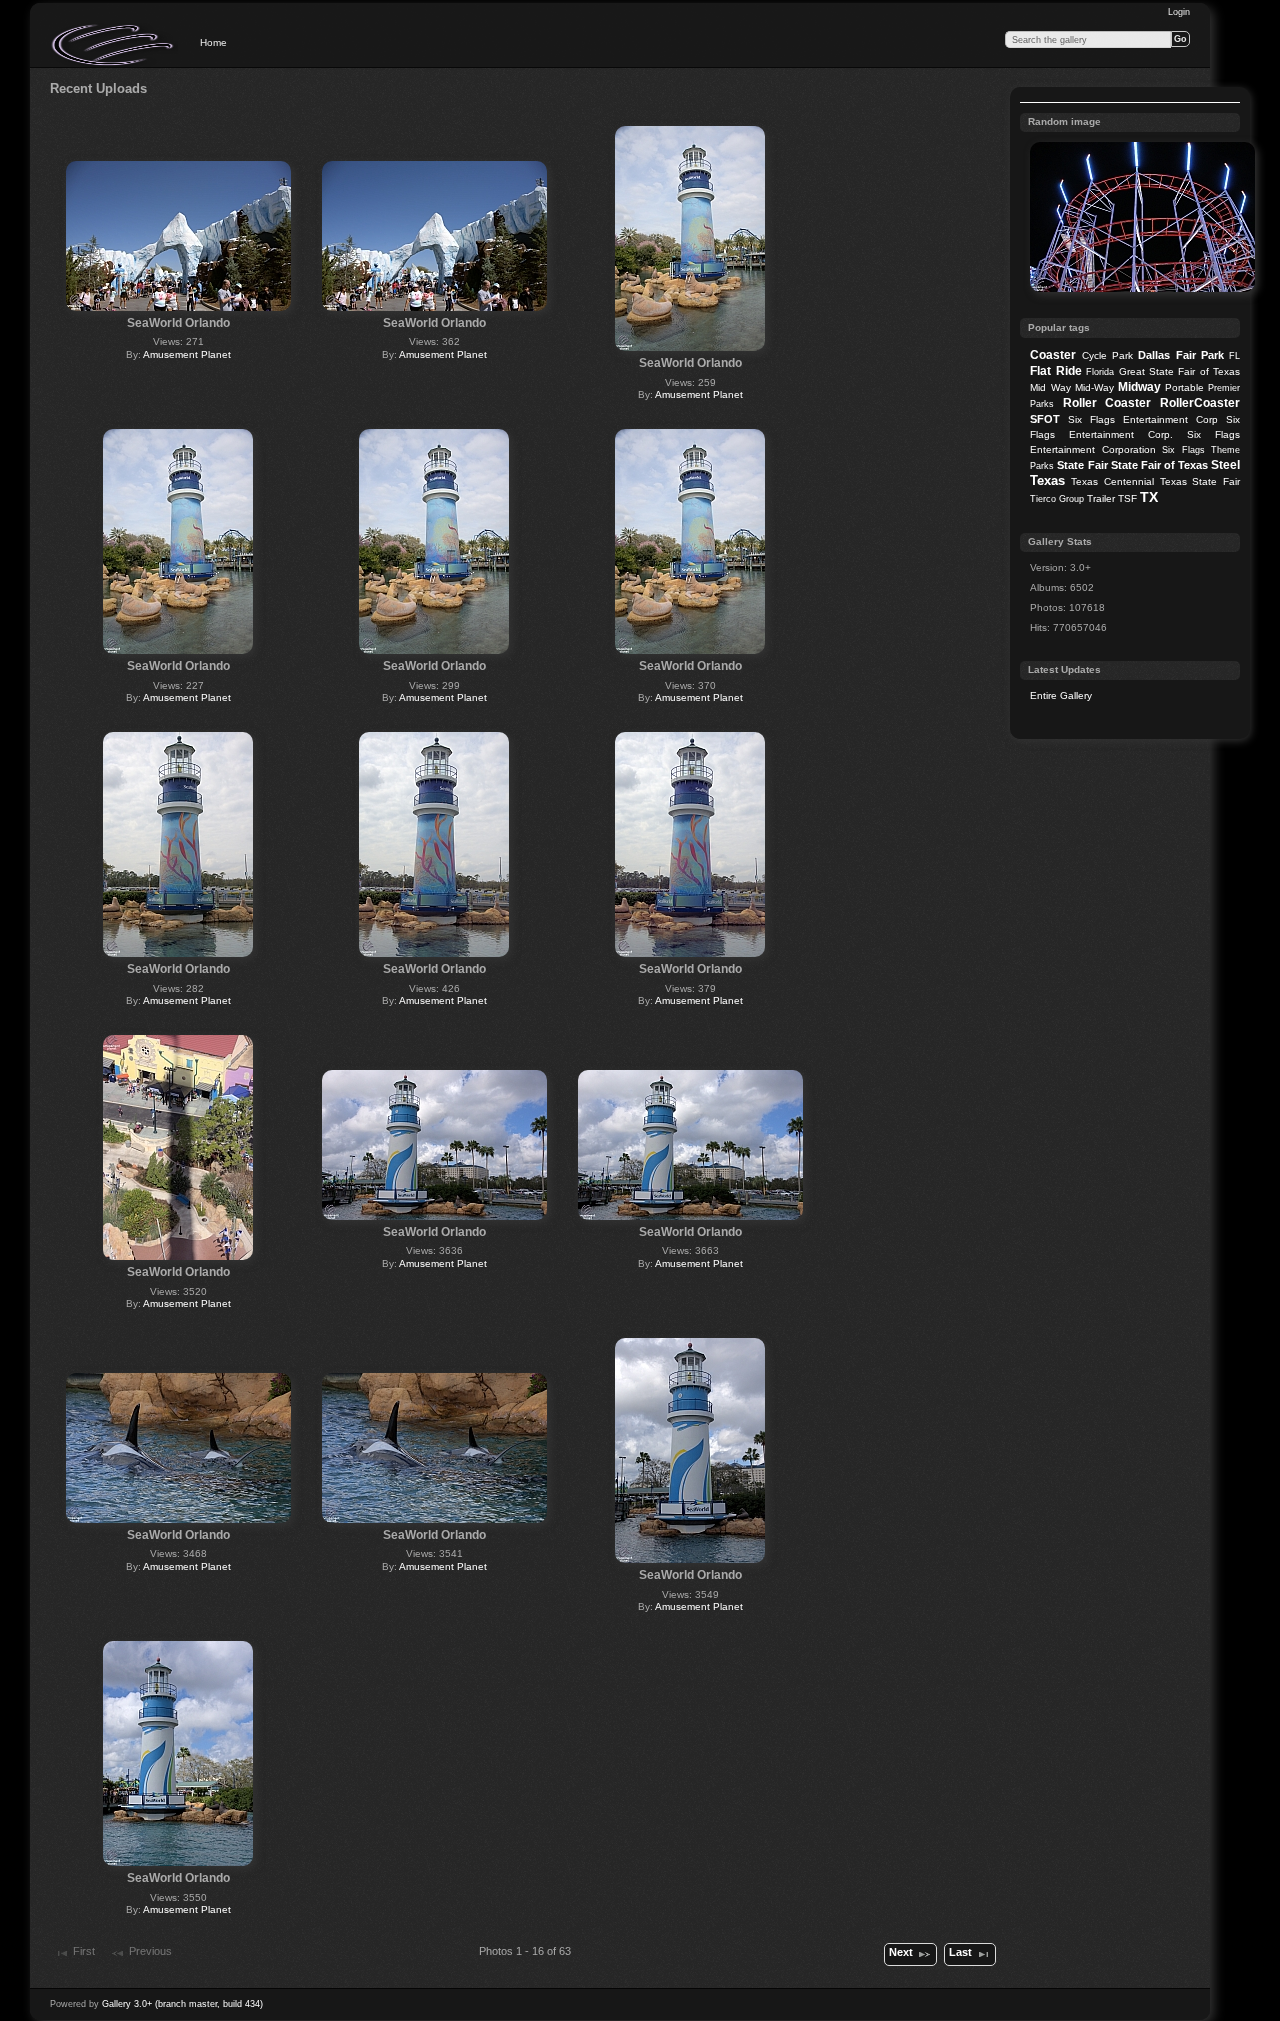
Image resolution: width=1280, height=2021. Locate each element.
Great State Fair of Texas (1180, 371)
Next (901, 1952)
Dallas (1154, 355)
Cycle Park (1107, 355)
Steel (1225, 465)
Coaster (1053, 355)
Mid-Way (1094, 387)
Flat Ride (1055, 371)
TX (1149, 497)
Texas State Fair (1200, 481)
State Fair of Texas (1159, 465)
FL (1234, 356)
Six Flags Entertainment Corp (1143, 419)
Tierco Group (1057, 499)
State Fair (1082, 465)
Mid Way (1050, 387)
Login (1179, 12)
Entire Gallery (1061, 695)
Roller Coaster (1107, 403)
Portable (1184, 387)
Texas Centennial (1112, 481)
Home (213, 42)
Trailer (1101, 498)
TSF (1127, 498)
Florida (1100, 372)
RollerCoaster (1200, 403)
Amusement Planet (187, 354)
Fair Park (1200, 355)
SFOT (1045, 419)
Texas (1047, 480)
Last (960, 1952)
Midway (1139, 387)
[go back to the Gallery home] (114, 45)
